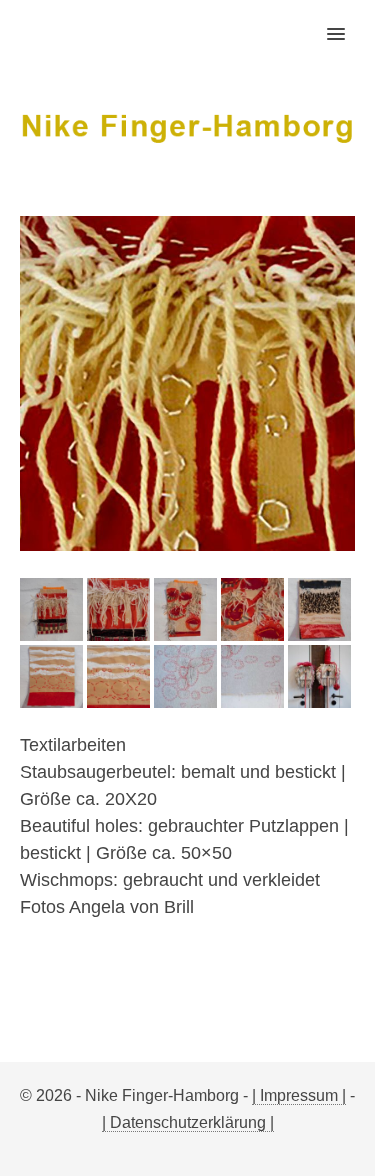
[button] (347, 21)
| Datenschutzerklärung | (188, 1122)
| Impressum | (299, 1095)
